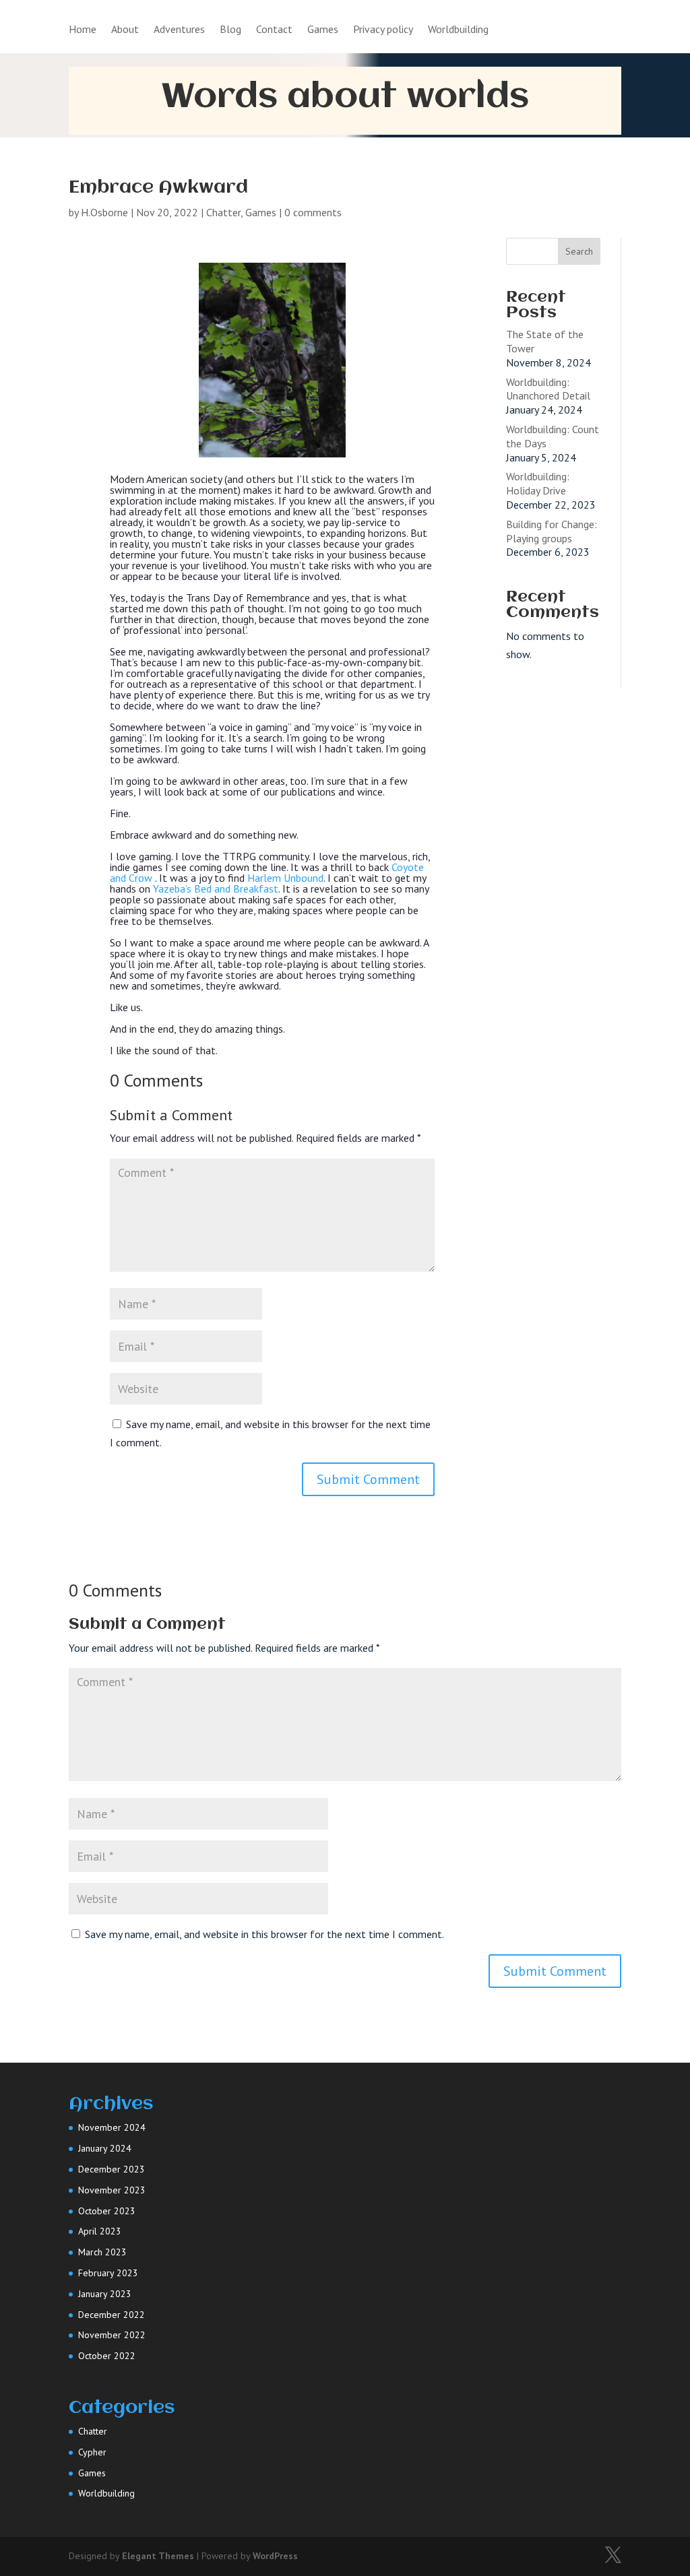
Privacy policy (383, 30)
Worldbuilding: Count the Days (553, 436)
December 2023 (112, 2169)
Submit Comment (368, 1479)
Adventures (179, 30)
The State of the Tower (545, 341)
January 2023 (105, 2294)
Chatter (223, 212)
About (125, 30)
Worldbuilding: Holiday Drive (538, 483)
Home (83, 30)
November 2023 (112, 2190)
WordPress (275, 2556)
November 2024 (112, 2127)
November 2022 (112, 2335)
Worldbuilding (458, 30)
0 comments (313, 212)
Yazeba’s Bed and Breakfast (216, 889)
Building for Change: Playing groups (552, 531)
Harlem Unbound (285, 878)
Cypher (92, 2452)
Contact (274, 30)
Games (323, 30)
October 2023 (107, 2211)
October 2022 (107, 2356)
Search (579, 251)
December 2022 (112, 2315)
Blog (230, 30)
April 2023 (100, 2231)
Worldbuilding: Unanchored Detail (548, 389)
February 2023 (108, 2273)
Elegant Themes (158, 2556)
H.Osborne (104, 212)
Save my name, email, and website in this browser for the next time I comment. (264, 1934)
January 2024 (105, 2148)
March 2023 (102, 2252)
